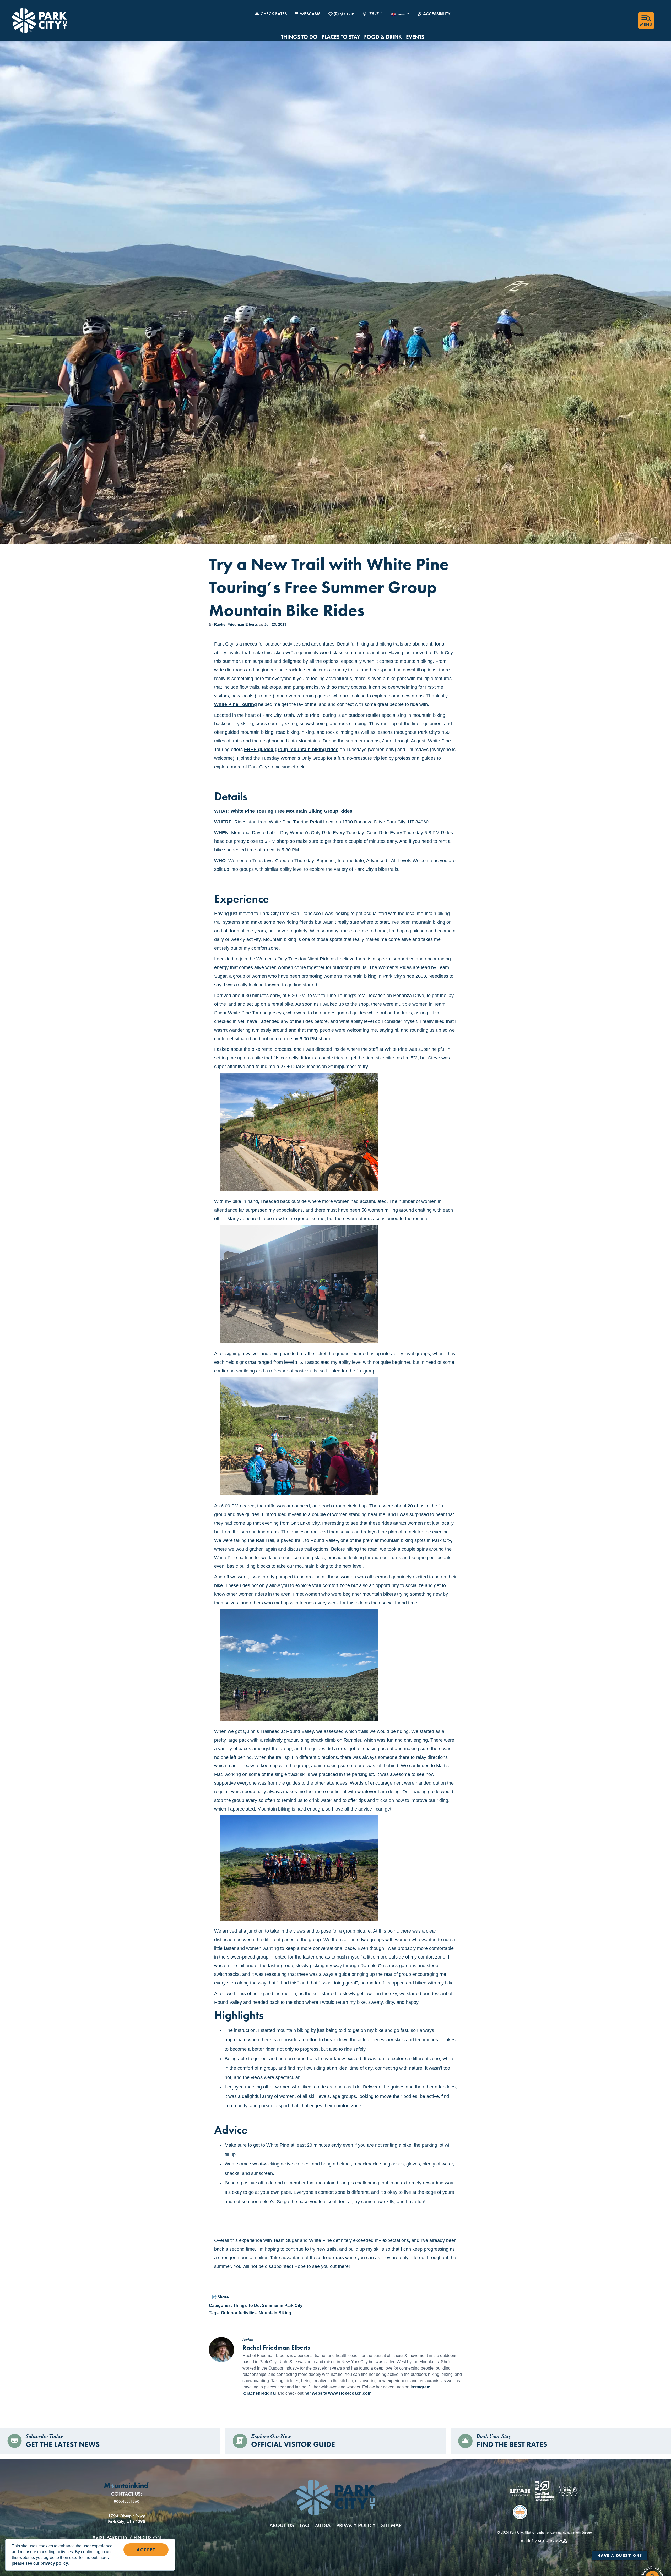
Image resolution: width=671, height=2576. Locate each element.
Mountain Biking (275, 2313)
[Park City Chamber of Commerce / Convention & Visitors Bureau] (39, 21)
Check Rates (274, 14)
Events (415, 37)
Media (323, 2525)
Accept (146, 2550)
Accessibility (437, 14)
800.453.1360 (127, 2501)
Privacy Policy (356, 2525)
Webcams (310, 14)
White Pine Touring (236, 704)
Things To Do (299, 37)
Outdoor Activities (239, 2313)
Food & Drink (383, 37)
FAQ (305, 2525)
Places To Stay (341, 37)
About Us (282, 2525)
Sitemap (391, 2525)
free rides (333, 2258)
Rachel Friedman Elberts (236, 624)
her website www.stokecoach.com (338, 2393)
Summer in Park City (282, 2306)
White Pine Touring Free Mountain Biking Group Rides (291, 811)
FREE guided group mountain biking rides (291, 750)
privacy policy (54, 2563)
